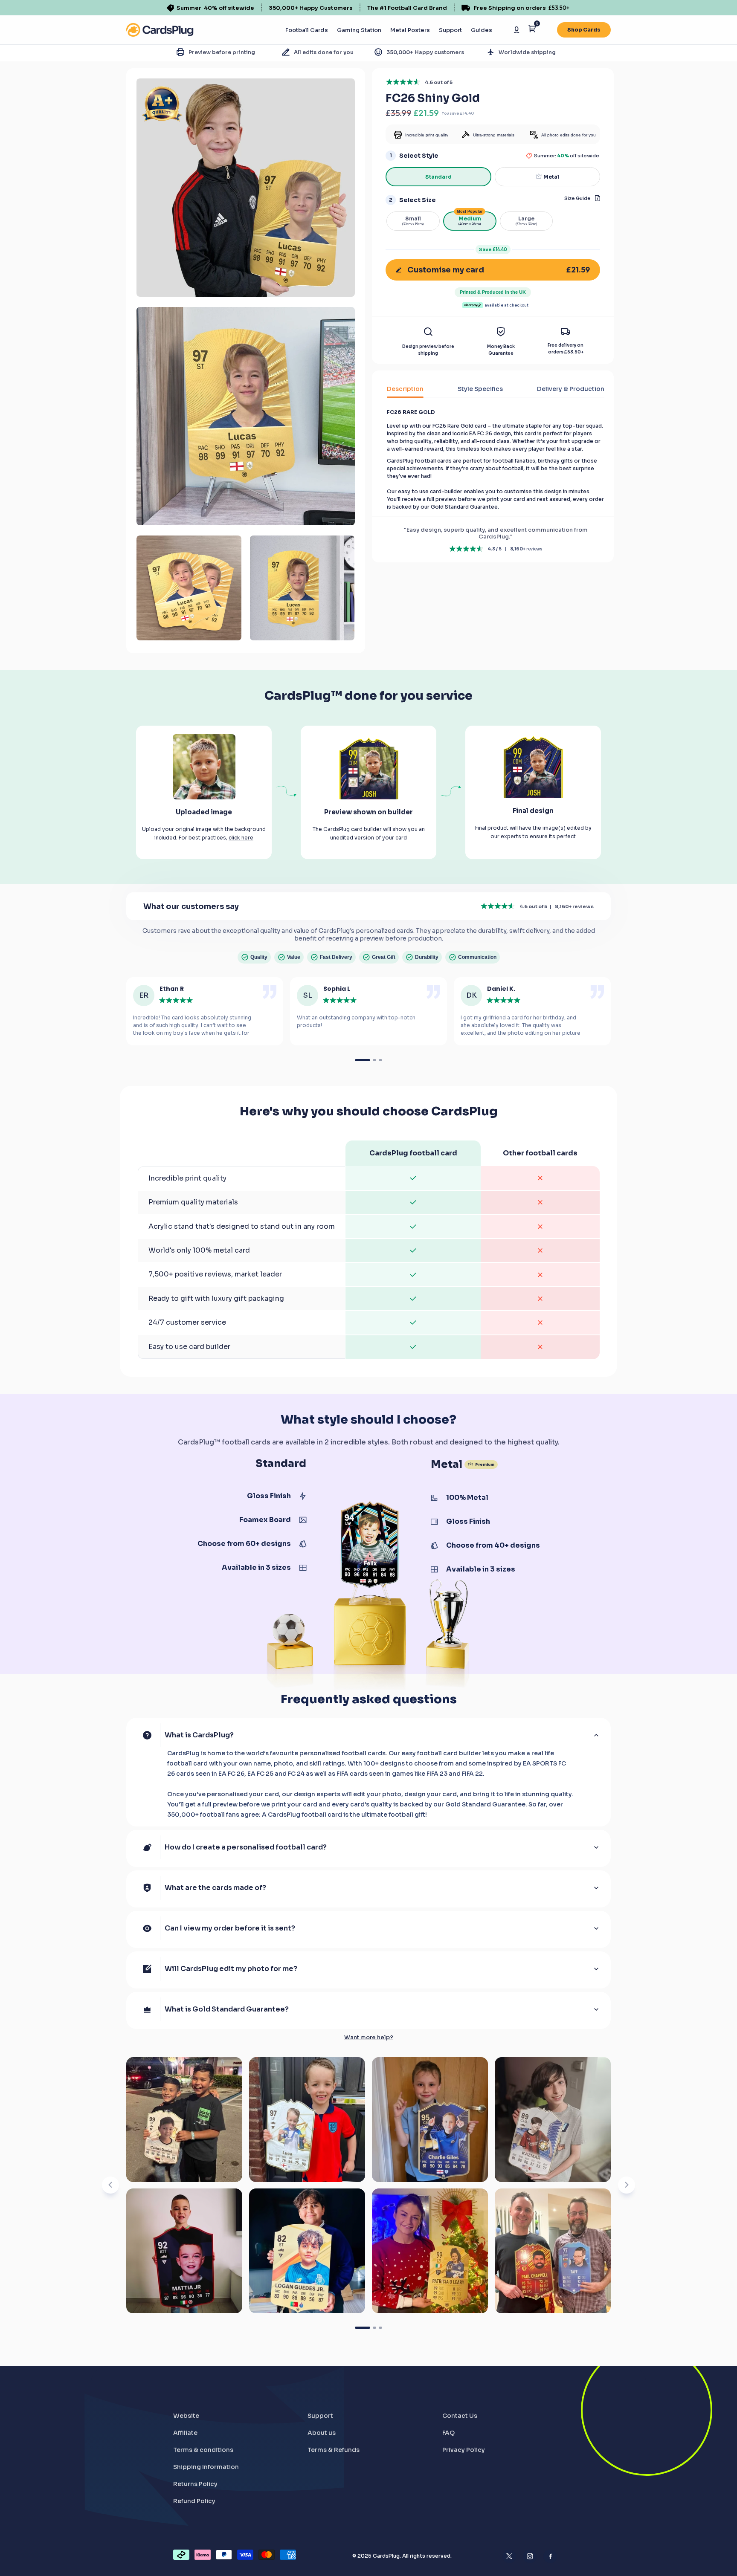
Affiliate (185, 2433)
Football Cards (307, 30)
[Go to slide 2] (374, 2328)
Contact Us (460, 2416)
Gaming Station (359, 30)
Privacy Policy (464, 2450)
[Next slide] (627, 2185)
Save (493, 249)
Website (186, 2416)
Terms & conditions (203, 2450)
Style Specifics (480, 389)
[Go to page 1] (363, 1060)
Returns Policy (195, 2484)
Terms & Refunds (334, 2450)
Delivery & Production (571, 389)
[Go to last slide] (110, 2185)
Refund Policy (194, 2501)
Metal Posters (410, 30)
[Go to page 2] (374, 1060)
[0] (532, 30)
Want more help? (369, 2038)
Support (450, 30)
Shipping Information (206, 2467)
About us (322, 2433)
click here (241, 838)
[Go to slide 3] (380, 2328)
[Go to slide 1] (363, 2328)
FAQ (448, 2433)
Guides (482, 30)
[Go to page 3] (380, 1060)
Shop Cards (584, 30)
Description (405, 389)
